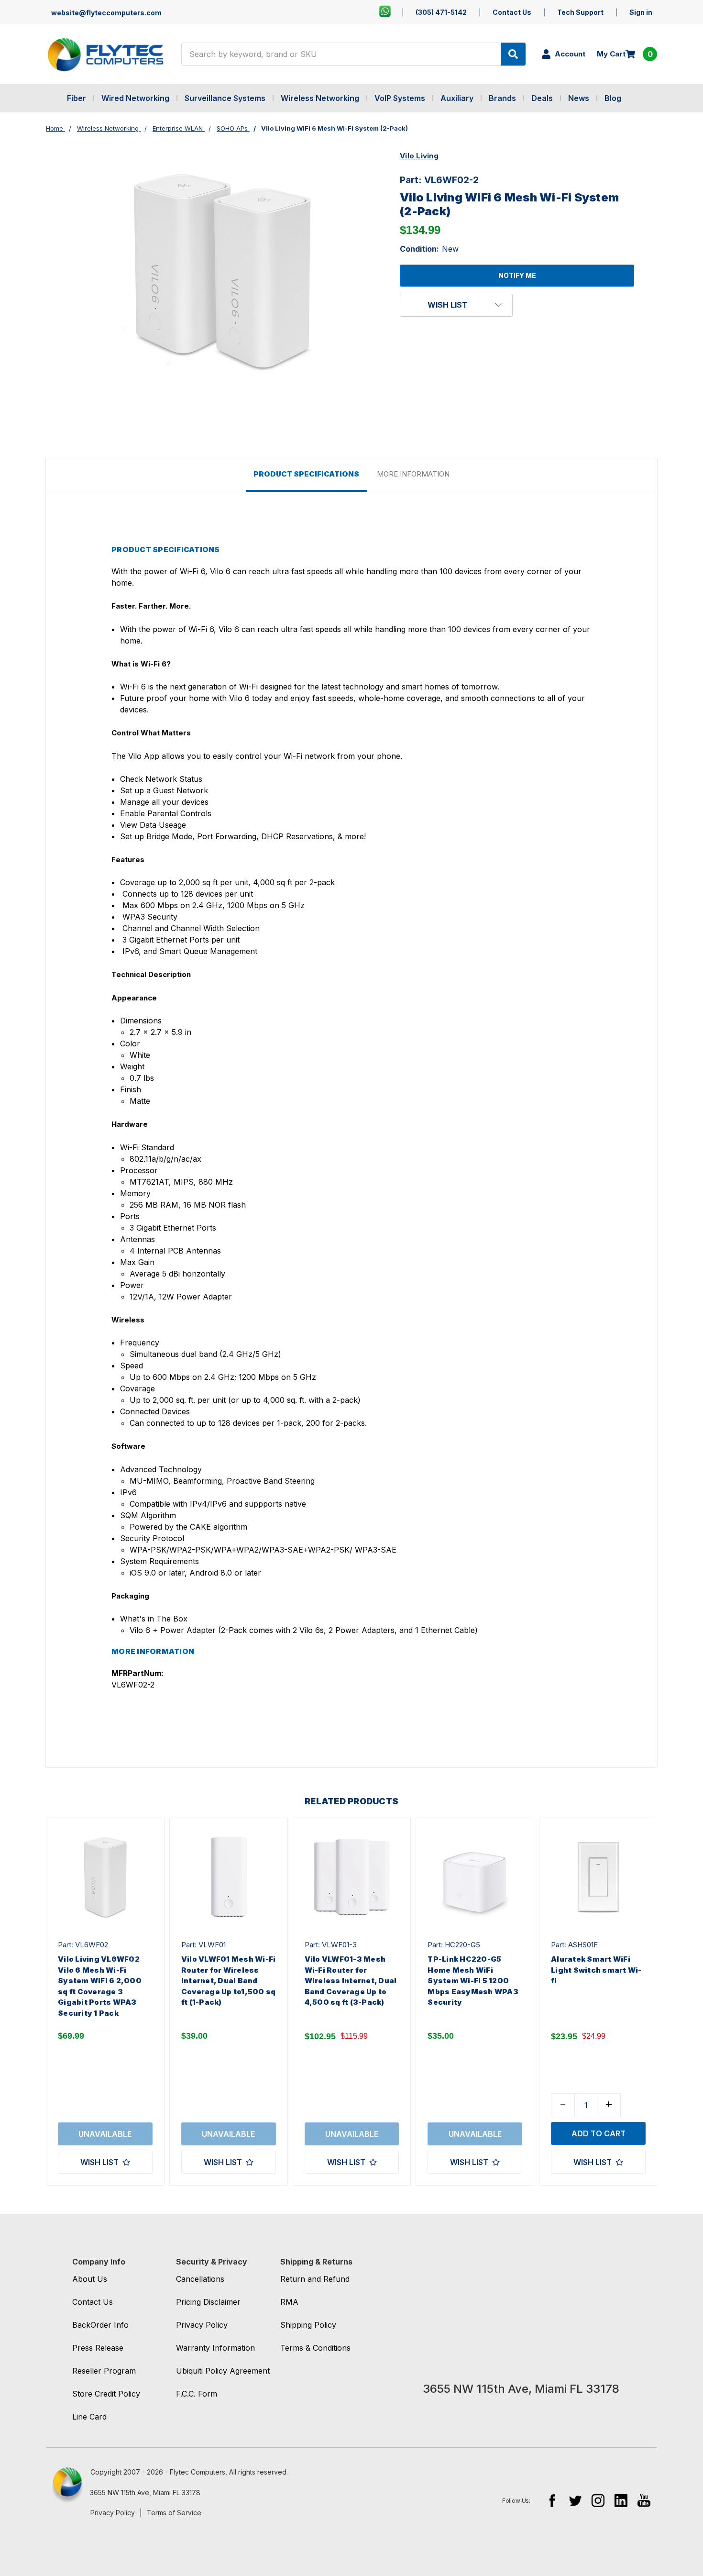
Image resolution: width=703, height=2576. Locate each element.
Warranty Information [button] (215, 2348)
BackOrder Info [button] (100, 2325)
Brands (502, 98)
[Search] (513, 54)
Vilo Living (419, 156)
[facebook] (552, 2500)
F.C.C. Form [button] (197, 2394)
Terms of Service (174, 2513)
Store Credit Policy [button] (106, 2394)
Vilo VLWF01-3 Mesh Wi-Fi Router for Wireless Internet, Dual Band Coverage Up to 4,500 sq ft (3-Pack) (351, 1981)
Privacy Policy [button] (202, 2325)
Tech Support (580, 12)
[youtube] (644, 2500)
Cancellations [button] (200, 2279)
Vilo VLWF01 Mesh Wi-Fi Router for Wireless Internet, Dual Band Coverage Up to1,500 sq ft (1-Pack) (229, 1981)
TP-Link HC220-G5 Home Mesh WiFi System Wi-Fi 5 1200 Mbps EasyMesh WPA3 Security (473, 1981)
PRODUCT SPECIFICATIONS (306, 474)
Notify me (517, 275)
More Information (413, 474)
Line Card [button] (89, 2417)
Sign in (641, 12)
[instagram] (598, 2500)
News (579, 98)
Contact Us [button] (93, 2302)
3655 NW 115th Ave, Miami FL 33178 (145, 2493)
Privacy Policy (113, 2513)
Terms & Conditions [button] (315, 2348)
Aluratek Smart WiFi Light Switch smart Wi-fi (596, 1970)
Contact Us (512, 12)
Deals (542, 98)
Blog (613, 98)
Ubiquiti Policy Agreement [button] (223, 2371)
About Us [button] (90, 2279)
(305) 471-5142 (441, 12)
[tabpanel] (105, 2002)
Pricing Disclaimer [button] (208, 2302)
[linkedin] (621, 2500)
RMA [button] (289, 2302)
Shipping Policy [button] (308, 2325)
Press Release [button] (98, 2348)
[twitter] (575, 2500)
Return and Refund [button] (315, 2279)
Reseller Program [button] (104, 2371)
